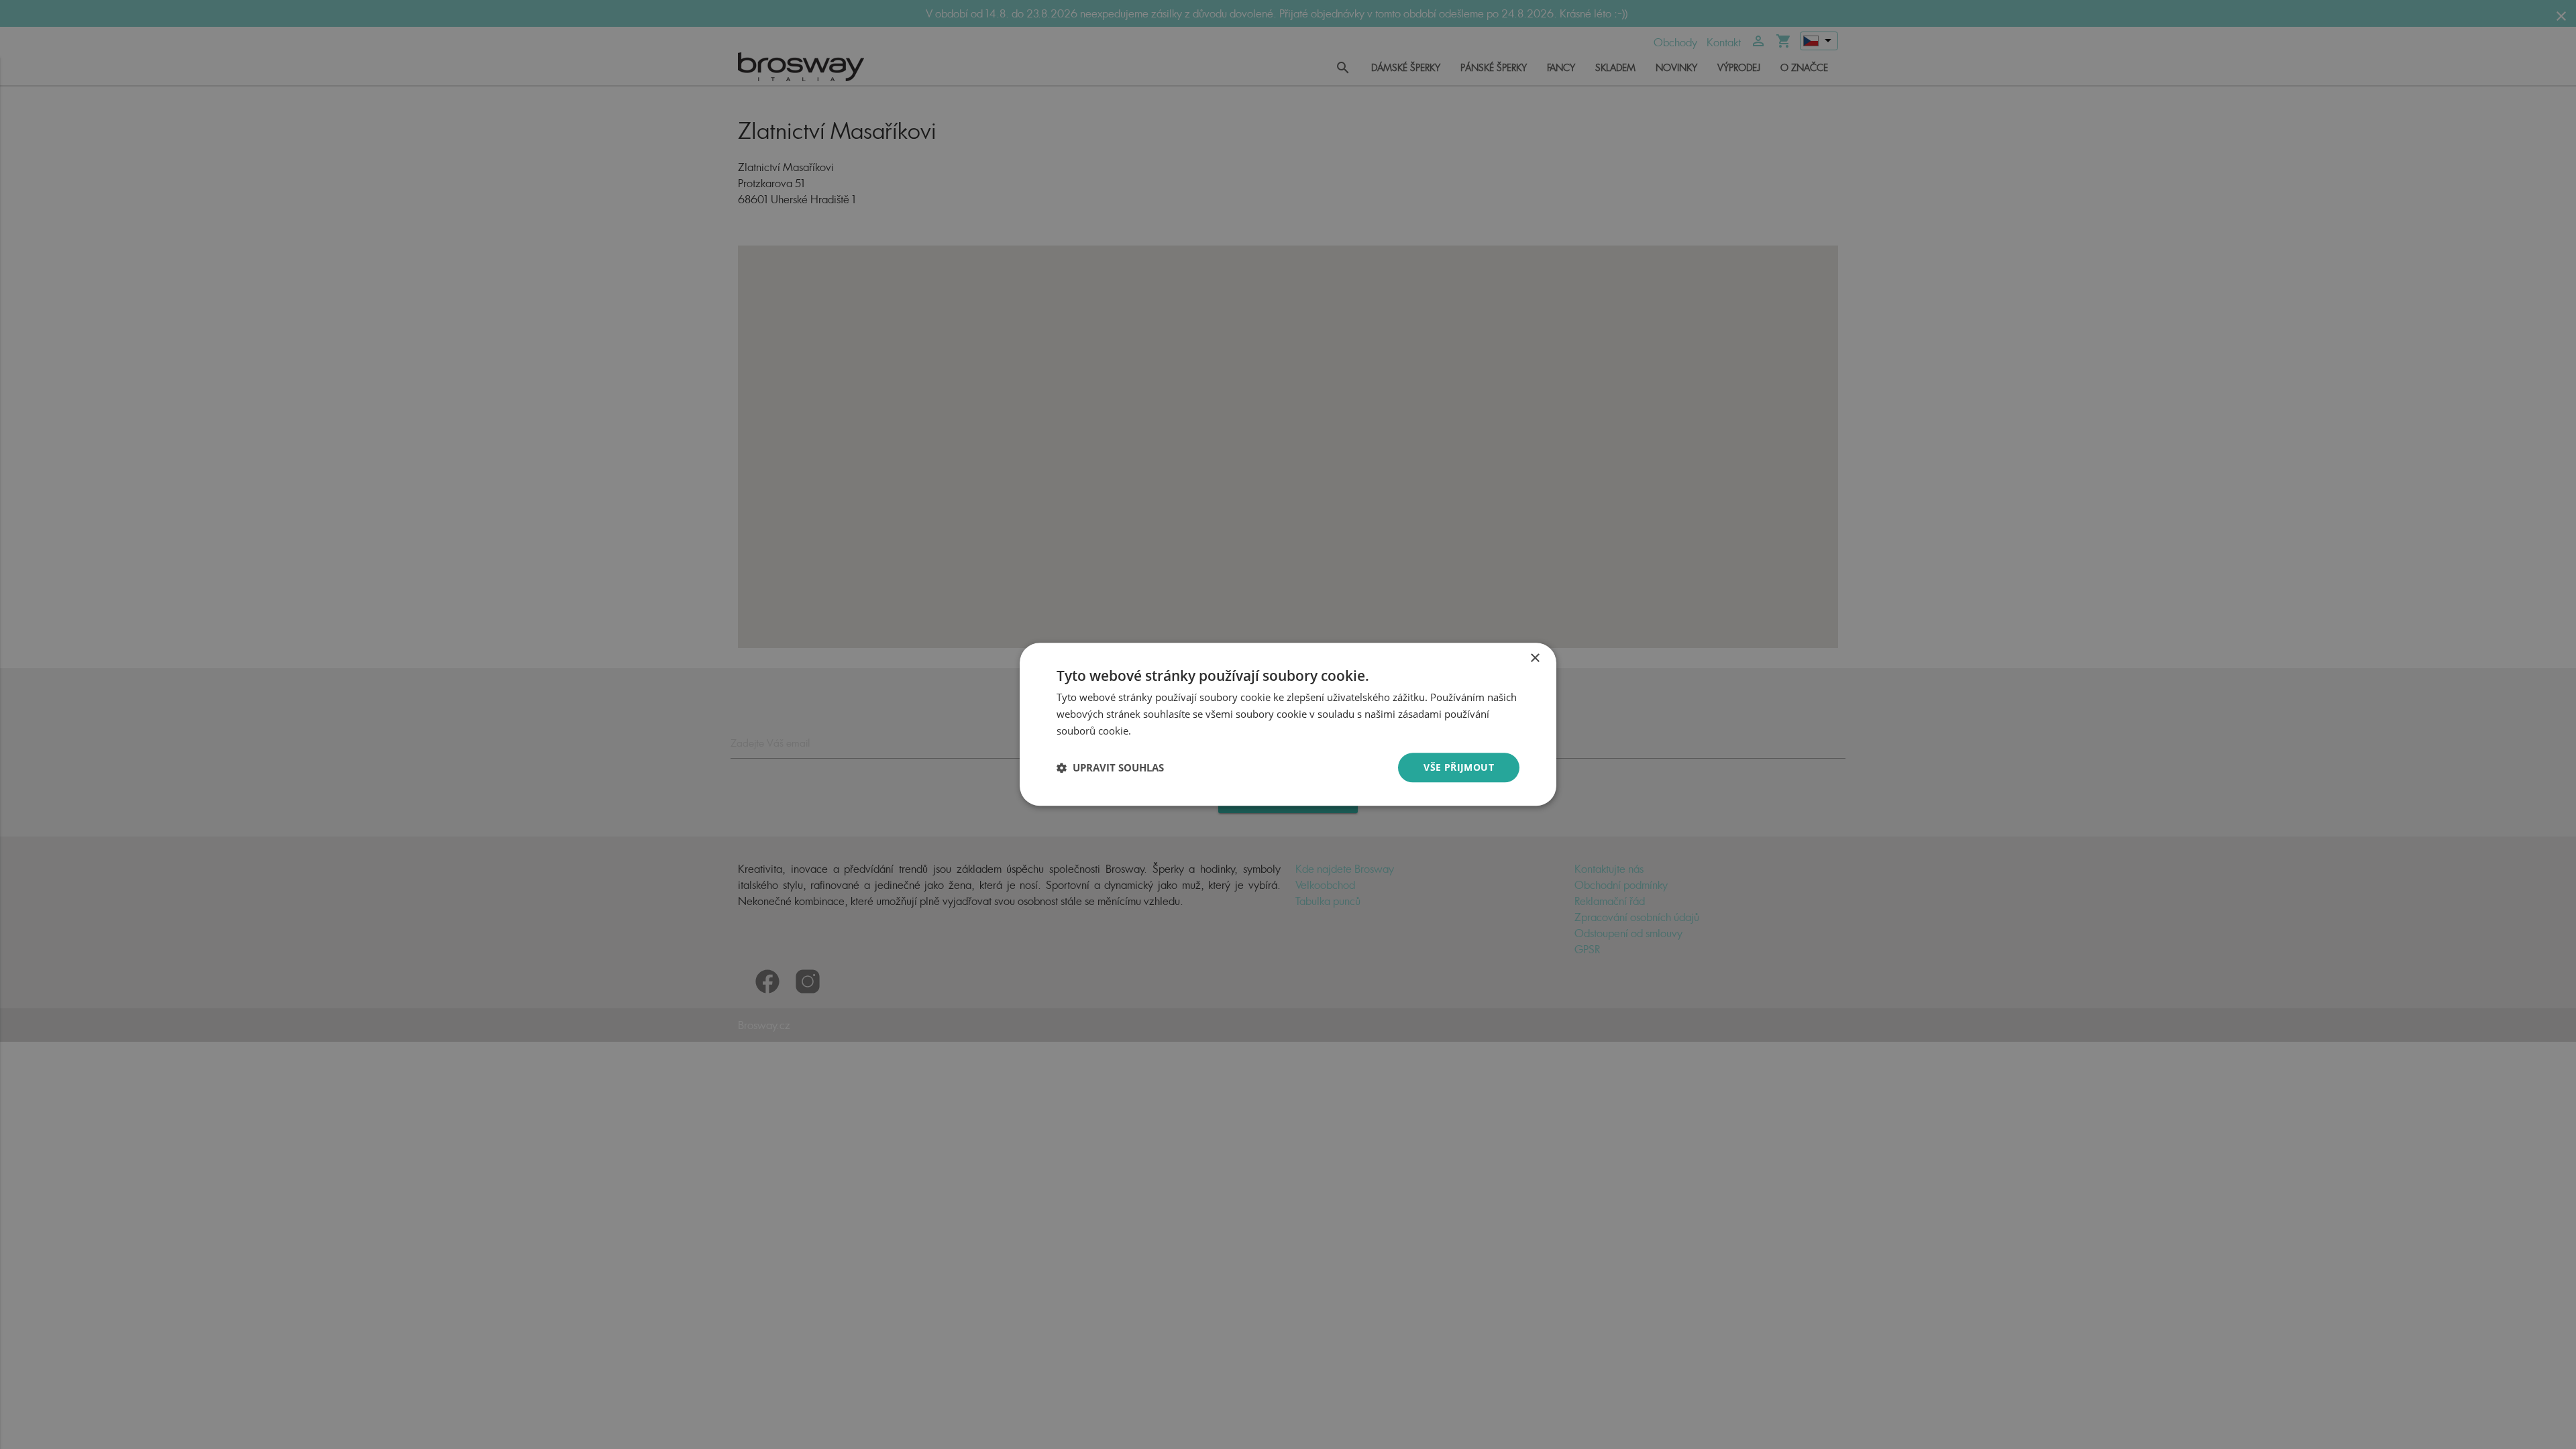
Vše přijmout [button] (1459, 767)
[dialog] (1288, 724)
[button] (1110, 767)
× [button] (1535, 658)
